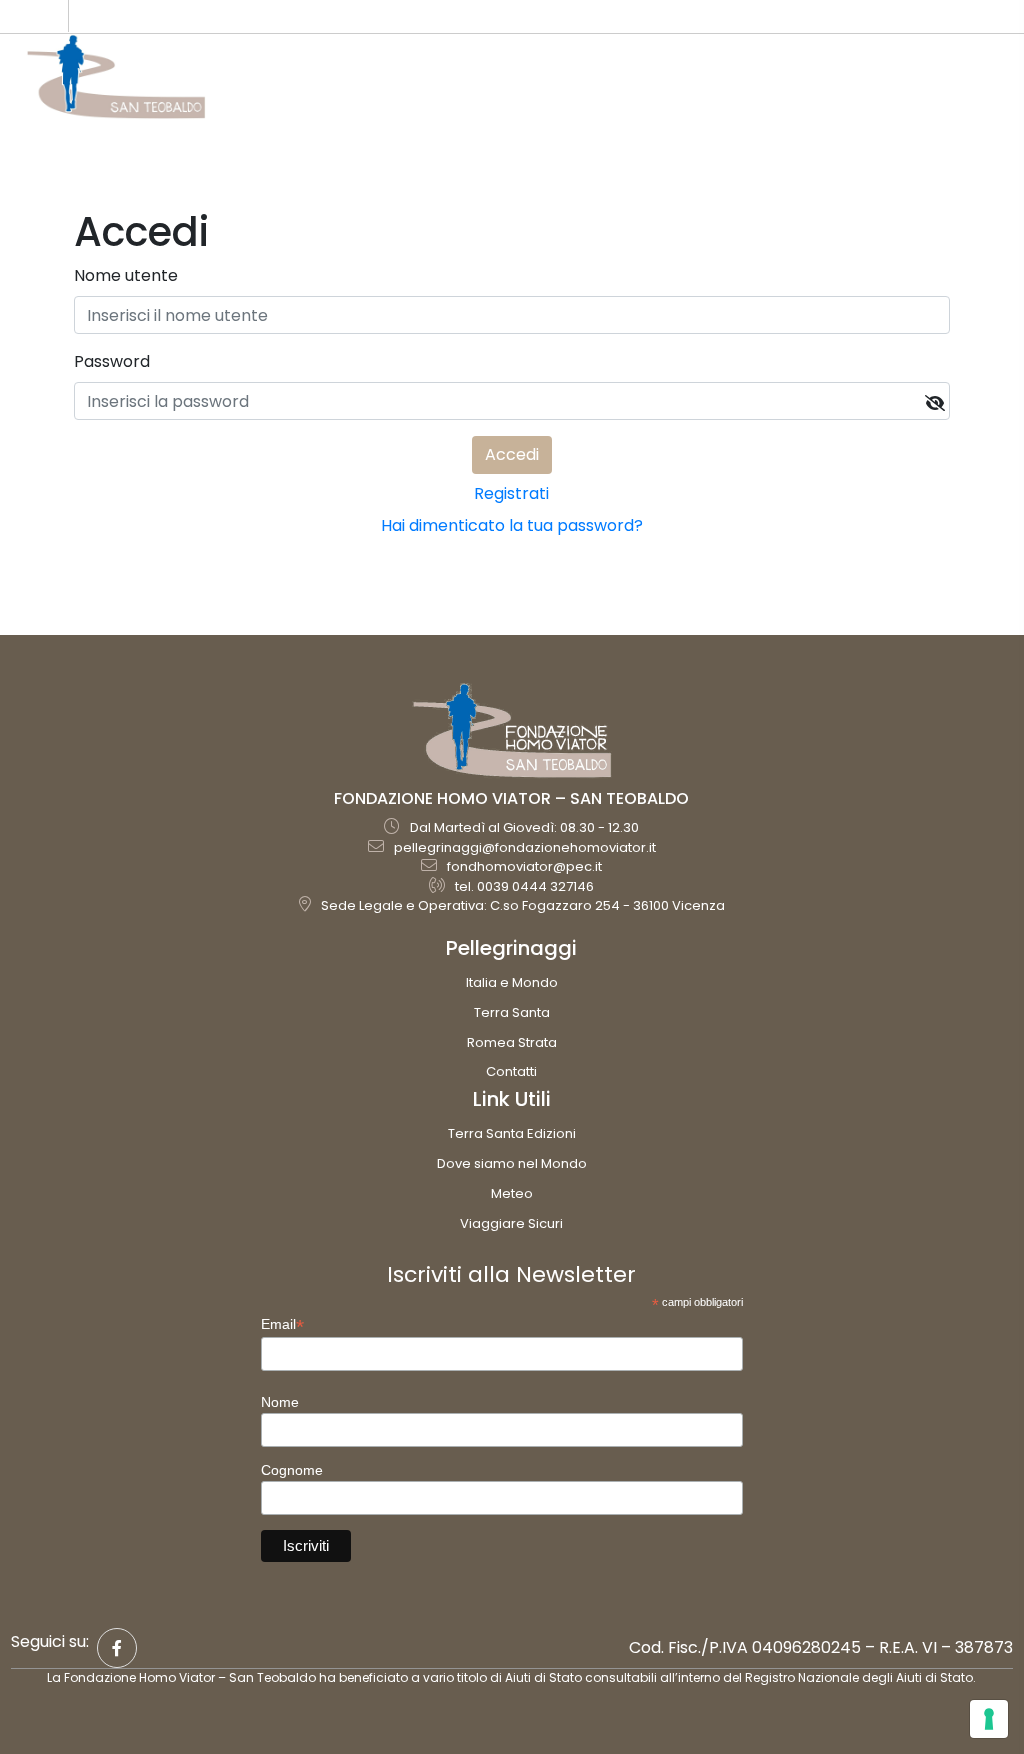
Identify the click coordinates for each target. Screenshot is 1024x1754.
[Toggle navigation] (984, 86)
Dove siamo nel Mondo (512, 1163)
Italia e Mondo (512, 982)
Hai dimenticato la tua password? (512, 525)
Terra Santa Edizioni (512, 1133)
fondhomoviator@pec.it (524, 866)
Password (112, 361)
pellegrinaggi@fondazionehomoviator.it (525, 847)
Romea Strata (512, 1042)
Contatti (511, 1071)
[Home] (116, 76)
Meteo (512, 1193)
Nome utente (126, 275)
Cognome (292, 1470)
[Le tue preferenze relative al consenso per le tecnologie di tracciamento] (989, 1719)
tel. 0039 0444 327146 (524, 886)
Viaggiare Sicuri (511, 1223)
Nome (280, 1402)
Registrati (511, 493)
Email (282, 1324)
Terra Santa (512, 1012)
